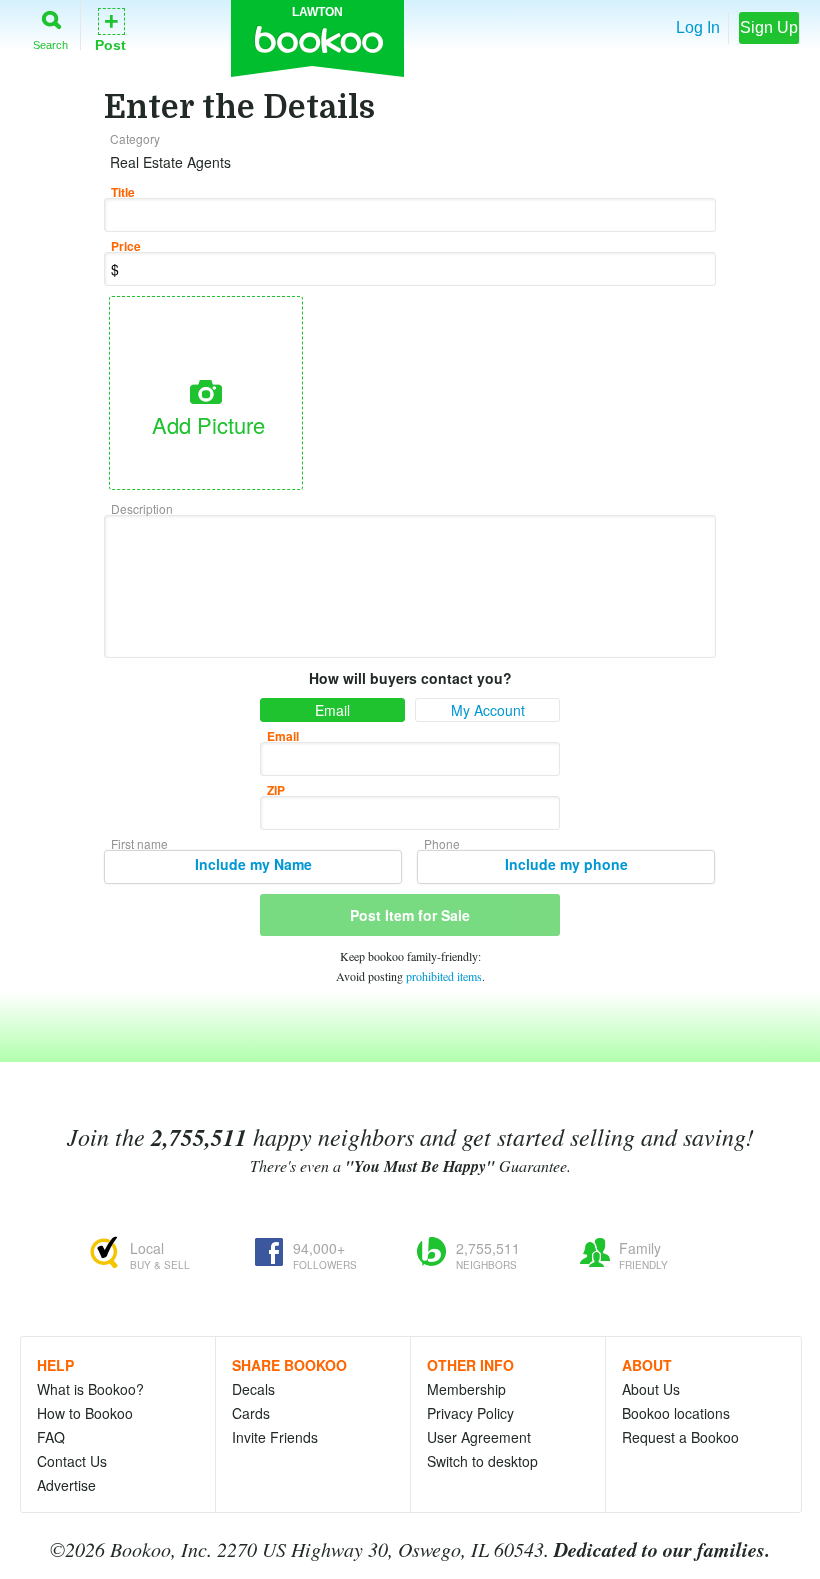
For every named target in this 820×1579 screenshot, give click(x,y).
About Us (651, 1389)
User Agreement (479, 1437)
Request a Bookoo (680, 1437)
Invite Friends (275, 1437)
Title (123, 192)
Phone (442, 843)
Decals (253, 1389)
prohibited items (444, 976)
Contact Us (72, 1461)
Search (50, 44)
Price (126, 246)
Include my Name (253, 864)
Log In (698, 27)
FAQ (51, 1437)
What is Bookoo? (90, 1389)
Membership (466, 1389)
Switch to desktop (482, 1461)
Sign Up (769, 27)
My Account (488, 710)
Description (142, 508)
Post (110, 28)
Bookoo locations (676, 1413)
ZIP (276, 790)
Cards (251, 1413)
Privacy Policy (470, 1413)
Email (332, 710)
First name (139, 843)
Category (135, 138)
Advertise (66, 1485)
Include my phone (566, 864)
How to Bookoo (85, 1413)
